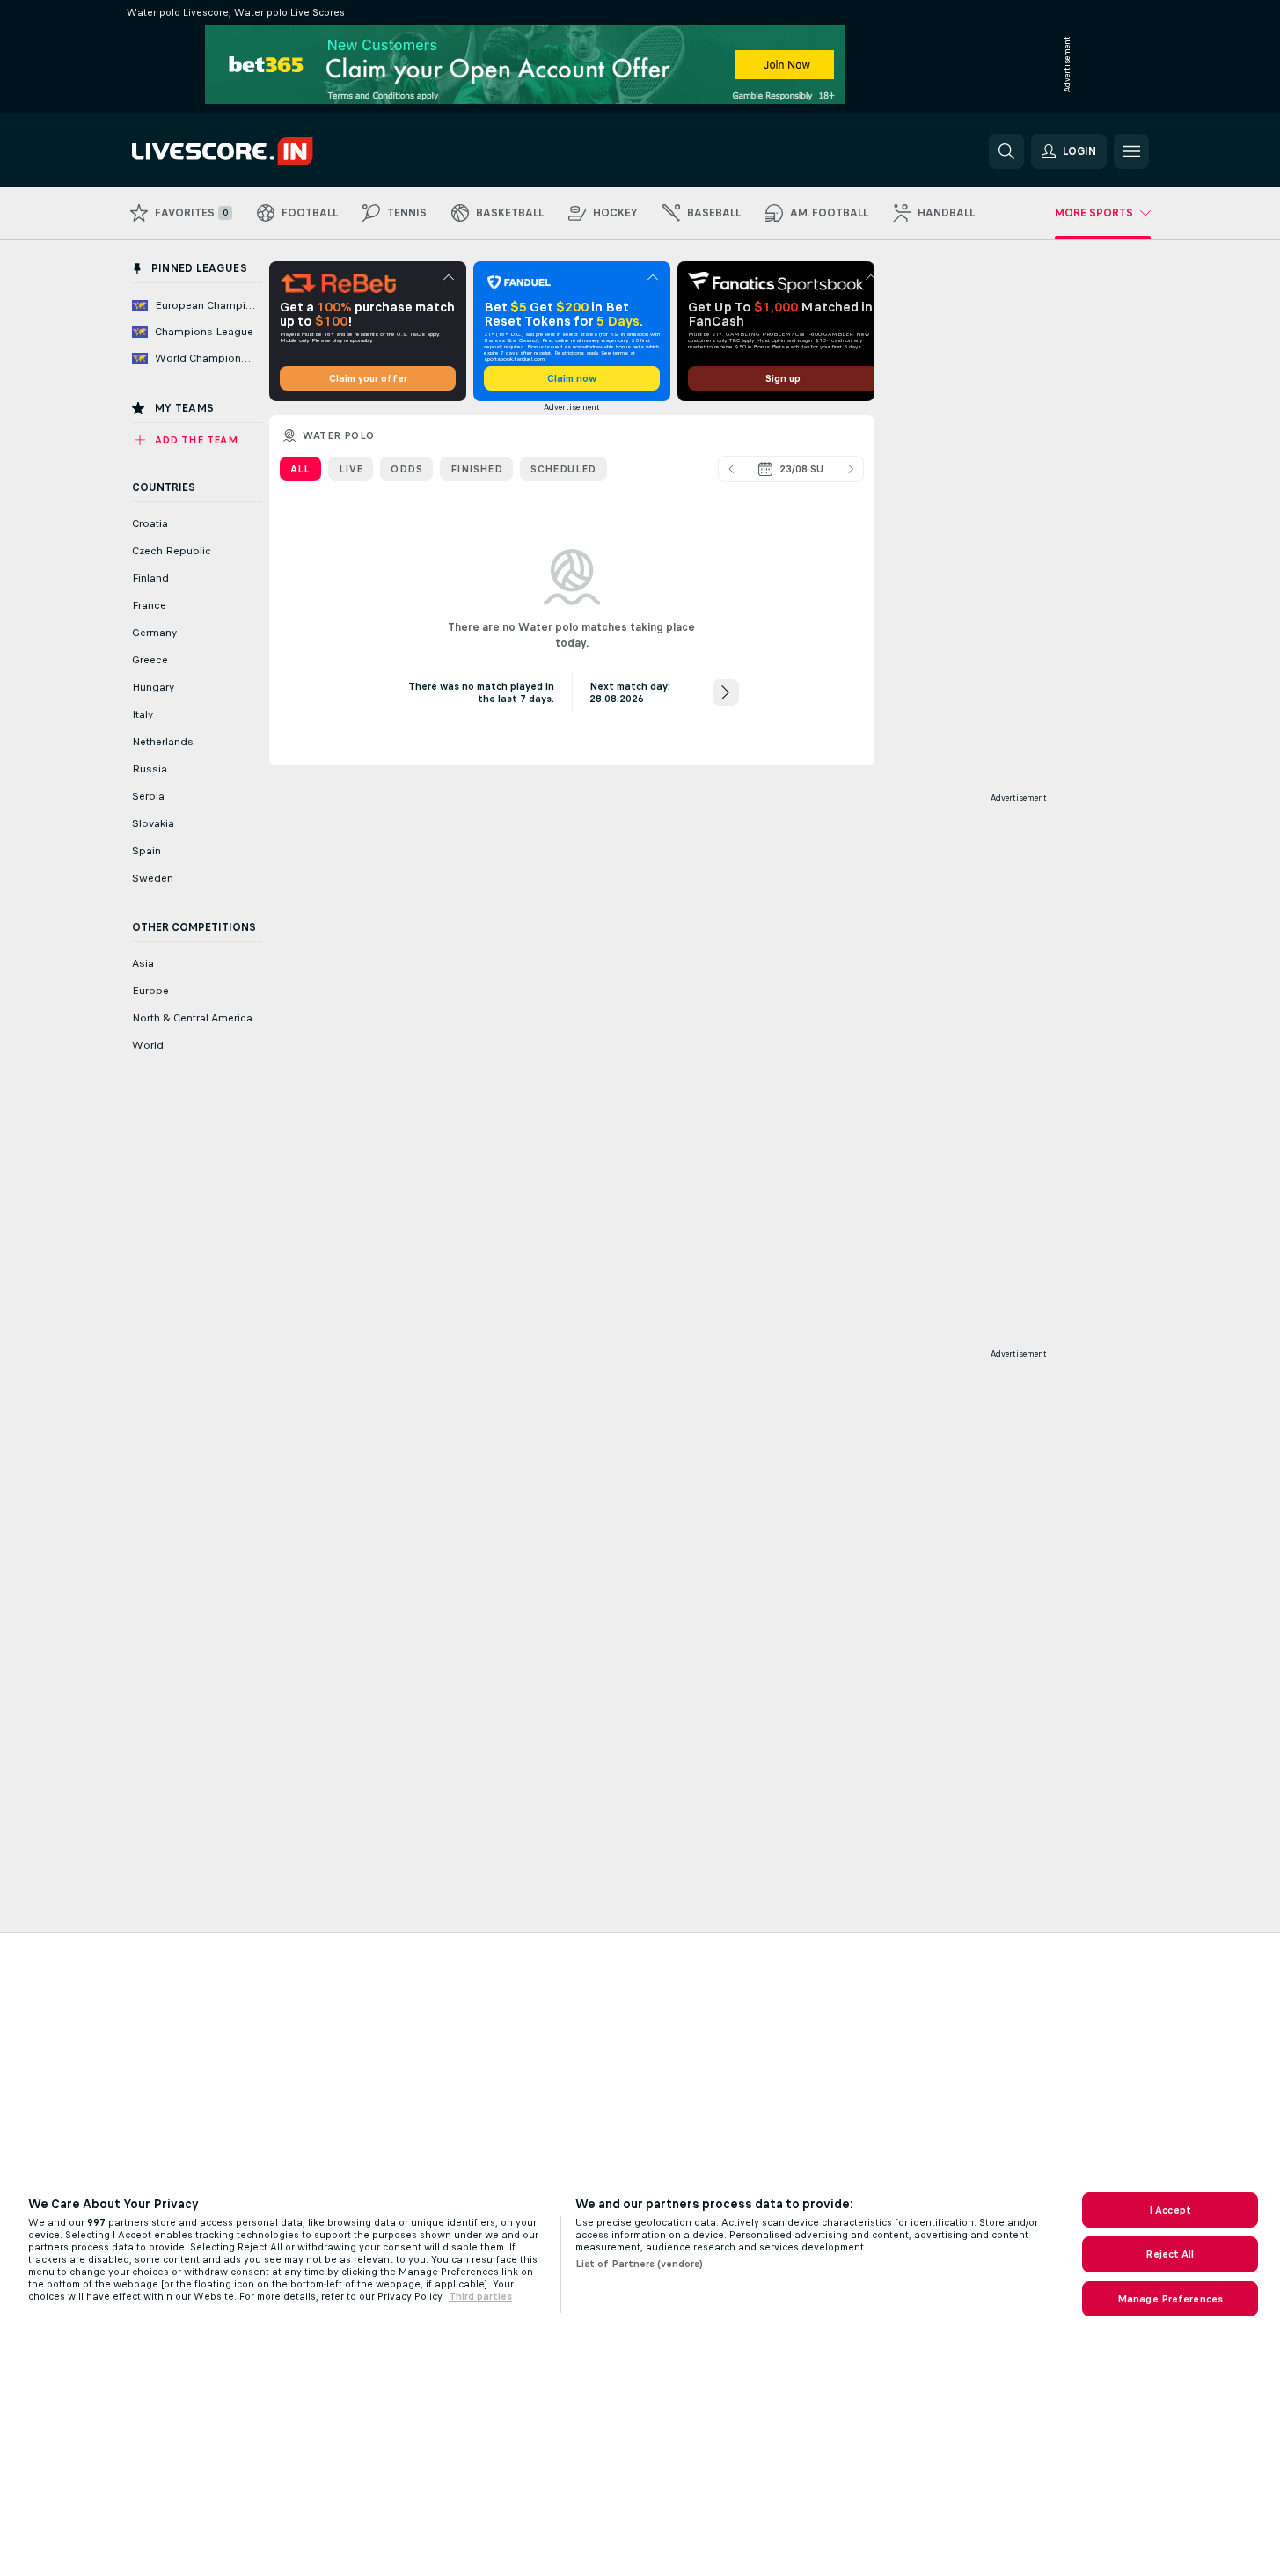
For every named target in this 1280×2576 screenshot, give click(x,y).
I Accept (1170, 2210)
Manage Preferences (1170, 2299)
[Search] (1006, 151)
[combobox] (791, 469)
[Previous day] (731, 469)
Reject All (1170, 2254)
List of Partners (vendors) (639, 2264)
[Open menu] (1131, 151)
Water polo (339, 435)
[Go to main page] (253, 151)
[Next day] (851, 469)
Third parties (480, 2296)
